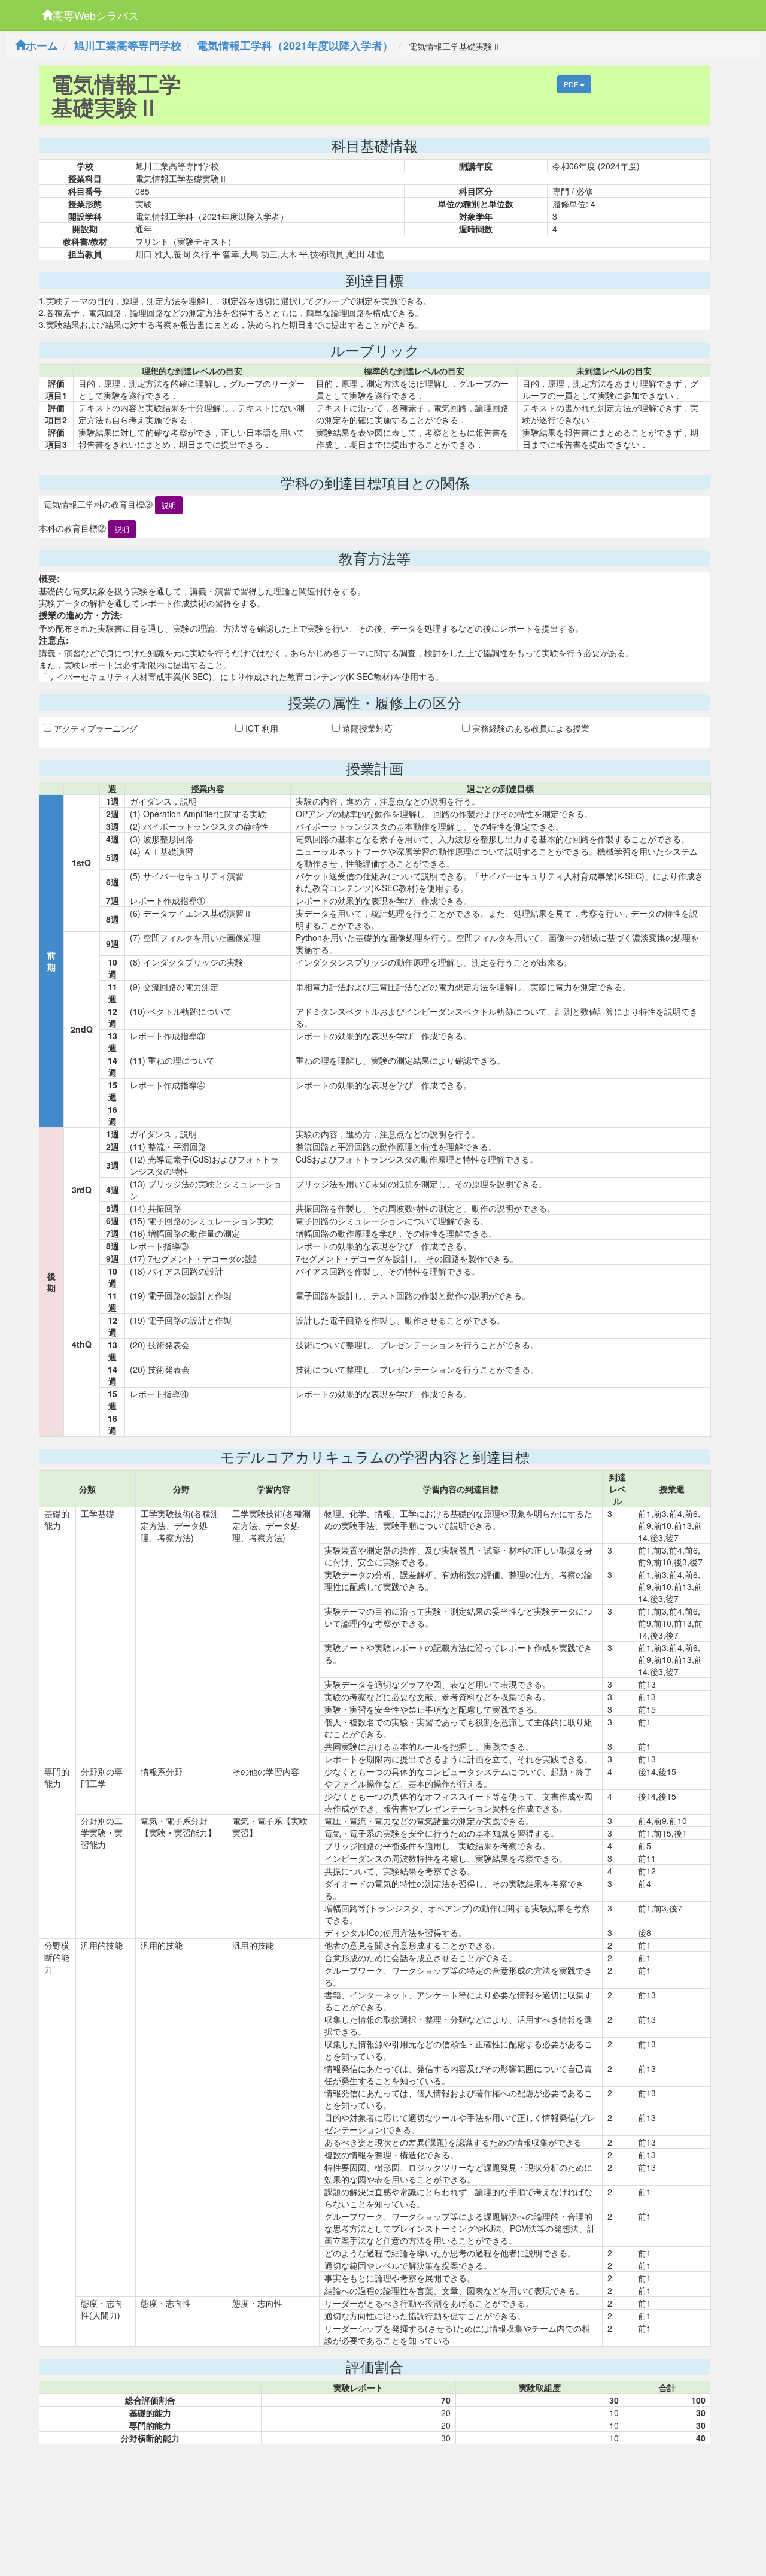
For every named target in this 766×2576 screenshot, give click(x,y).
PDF (572, 84)
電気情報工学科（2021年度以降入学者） (295, 45)
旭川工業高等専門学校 (127, 45)
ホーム (42, 45)
